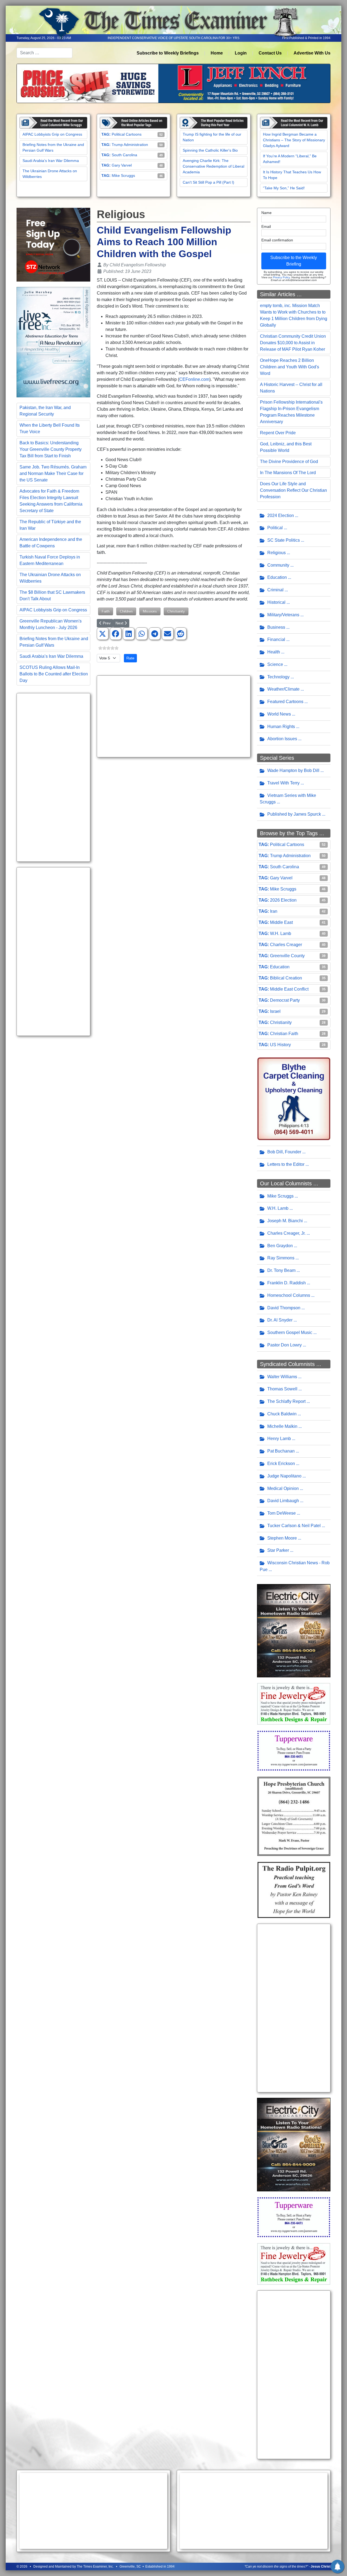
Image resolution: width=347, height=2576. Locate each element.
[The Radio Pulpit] (294, 1890)
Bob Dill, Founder (284, 1152)
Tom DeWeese (282, 1513)
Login (241, 53)
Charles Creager (286, 945)
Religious (277, 553)
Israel (275, 1011)
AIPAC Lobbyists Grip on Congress (52, 134)
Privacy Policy (281, 277)
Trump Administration (130, 145)
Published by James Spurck (294, 814)
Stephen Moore (282, 1538)
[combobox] (44, 53)
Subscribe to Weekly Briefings (168, 53)
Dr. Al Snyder (280, 1320)
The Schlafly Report (286, 1401)
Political (275, 528)
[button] (102, 634)
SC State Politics (284, 540)
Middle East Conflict (289, 989)
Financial (276, 639)
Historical (276, 602)
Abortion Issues (282, 739)
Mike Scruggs (123, 175)
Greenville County (287, 956)
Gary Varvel (122, 165)
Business (276, 627)
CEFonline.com (194, 379)
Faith (106, 611)
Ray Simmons (281, 1258)
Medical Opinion (283, 1488)
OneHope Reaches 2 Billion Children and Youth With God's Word (290, 367)
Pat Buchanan (281, 1451)
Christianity (176, 611)
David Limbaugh (283, 1501)
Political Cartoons (127, 134)
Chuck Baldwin (282, 1414)
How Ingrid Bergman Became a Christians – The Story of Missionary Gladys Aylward (294, 140)
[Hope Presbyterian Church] (294, 1816)
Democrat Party (285, 1000)
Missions (150, 611)
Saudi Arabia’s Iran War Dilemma (51, 161)
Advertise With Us (312, 53)
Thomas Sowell (282, 1389)
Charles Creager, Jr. (286, 1233)
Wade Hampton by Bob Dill (293, 770)
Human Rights (281, 727)
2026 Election (283, 900)
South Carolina (124, 155)
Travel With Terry (283, 783)
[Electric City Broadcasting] (294, 1630)
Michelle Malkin (282, 1426)
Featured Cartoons (285, 702)
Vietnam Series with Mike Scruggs (288, 799)
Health (274, 652)
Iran (274, 911)
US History (280, 1045)
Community (278, 565)
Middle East (281, 922)
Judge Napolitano (284, 1476)
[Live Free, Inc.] (53, 342)
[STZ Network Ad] (53, 244)
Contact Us (270, 53)
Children (126, 611)
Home (217, 53)
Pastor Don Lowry (285, 1345)
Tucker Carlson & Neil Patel (294, 1526)
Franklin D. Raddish (287, 1283)
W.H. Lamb (281, 933)
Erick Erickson (281, 1463)
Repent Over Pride (278, 433)
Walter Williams (282, 1377)
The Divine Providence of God (289, 462)
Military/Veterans (283, 615)
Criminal (275, 590)
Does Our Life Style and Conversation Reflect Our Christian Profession (293, 490)
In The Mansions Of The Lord (288, 473)
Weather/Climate (283, 689)
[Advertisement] (53, 777)
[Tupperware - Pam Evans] (294, 1750)
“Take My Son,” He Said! (284, 188)
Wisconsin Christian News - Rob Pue (295, 1566)
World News (279, 714)
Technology (278, 677)
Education (277, 577)
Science (275, 664)
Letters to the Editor (286, 1164)
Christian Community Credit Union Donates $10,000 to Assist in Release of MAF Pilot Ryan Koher (293, 343)
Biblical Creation (286, 978)
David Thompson (284, 1308)
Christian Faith (284, 1034)
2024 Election (281, 515)
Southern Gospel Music (290, 1332)
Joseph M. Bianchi (285, 1221)
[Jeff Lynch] (173, 83)
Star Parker (278, 1550)
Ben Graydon (280, 1246)
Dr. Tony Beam (281, 1270)
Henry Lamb (279, 1439)
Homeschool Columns (289, 1295)
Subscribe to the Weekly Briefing (294, 261)
